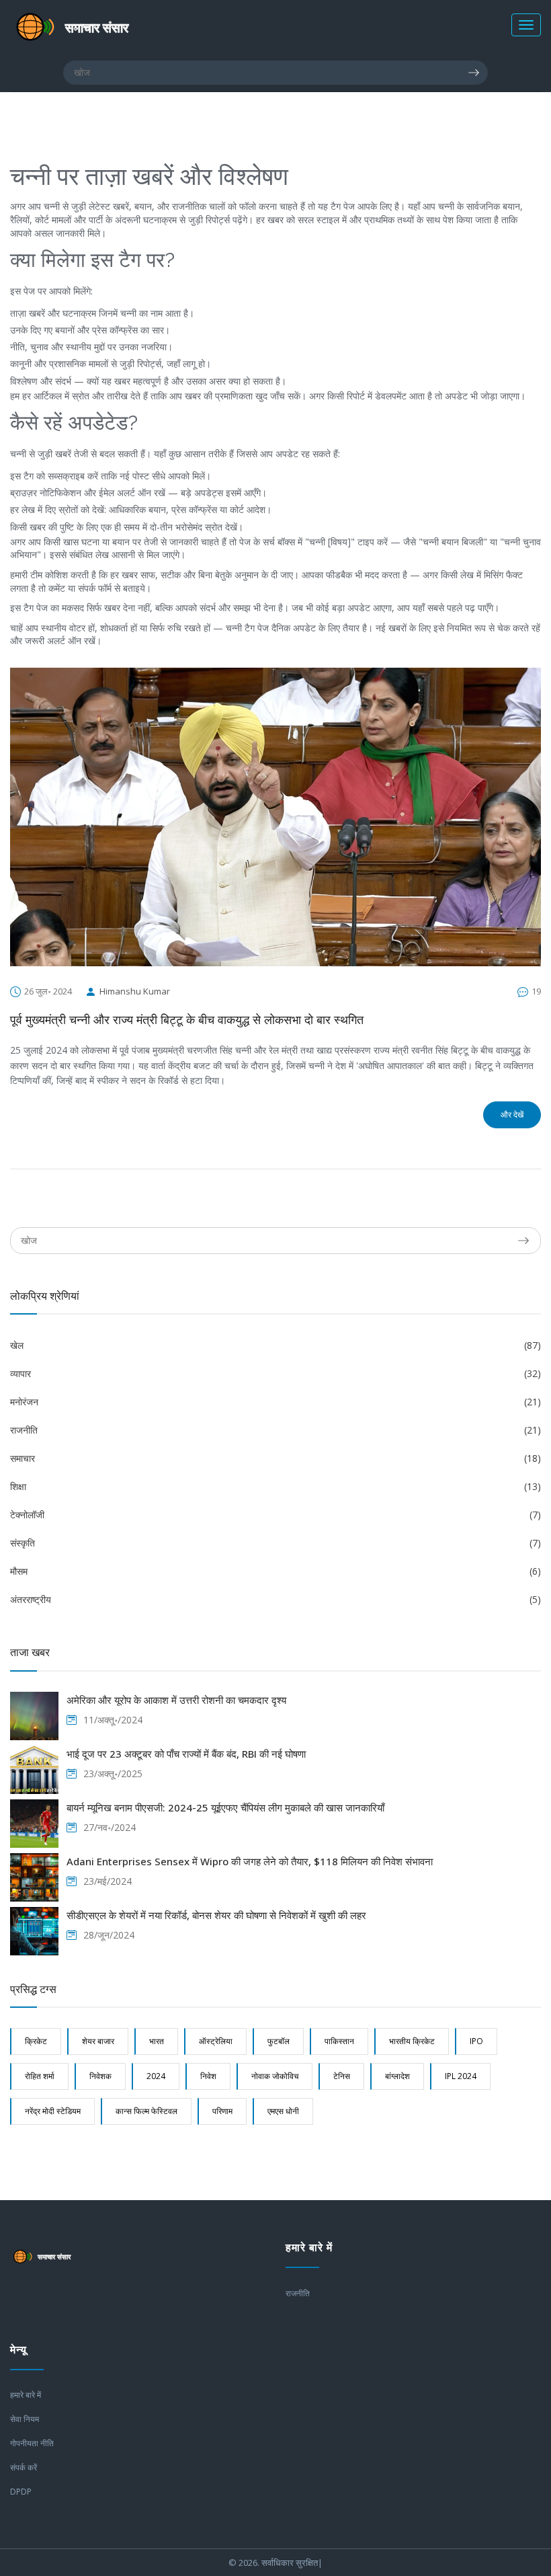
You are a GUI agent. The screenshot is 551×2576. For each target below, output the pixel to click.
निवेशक (100, 2076)
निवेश (208, 2076)
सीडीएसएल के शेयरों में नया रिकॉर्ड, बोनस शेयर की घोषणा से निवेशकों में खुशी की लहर (216, 1915)
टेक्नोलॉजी (275, 1515)
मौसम (275, 1571)
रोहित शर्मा (40, 2076)
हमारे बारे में (26, 2395)
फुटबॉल (279, 2041)
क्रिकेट (36, 2041)
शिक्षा (275, 1486)
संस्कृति (275, 1543)
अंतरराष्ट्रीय (275, 1599)
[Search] (478, 73)
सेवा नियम (25, 2419)
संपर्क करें (24, 2467)
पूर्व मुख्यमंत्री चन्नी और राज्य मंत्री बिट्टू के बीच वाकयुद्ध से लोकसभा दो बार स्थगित (187, 1020)
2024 (156, 2076)
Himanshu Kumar (135, 991)
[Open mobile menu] (526, 25)
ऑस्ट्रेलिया (216, 2041)
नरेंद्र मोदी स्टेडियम (53, 2111)
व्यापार (275, 1373)
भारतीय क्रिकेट (412, 2041)
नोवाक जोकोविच (275, 2076)
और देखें (512, 1115)
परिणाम (222, 2111)
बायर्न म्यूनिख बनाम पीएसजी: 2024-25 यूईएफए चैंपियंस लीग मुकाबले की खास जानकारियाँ (225, 1807)
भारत (157, 2041)
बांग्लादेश (397, 2076)
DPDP (21, 2492)
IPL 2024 (461, 2076)
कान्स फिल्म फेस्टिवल (146, 2111)
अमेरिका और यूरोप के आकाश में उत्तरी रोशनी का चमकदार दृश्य (176, 1700)
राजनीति (275, 1430)
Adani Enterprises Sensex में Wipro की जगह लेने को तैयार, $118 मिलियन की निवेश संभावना (250, 1861)
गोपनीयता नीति (32, 2443)
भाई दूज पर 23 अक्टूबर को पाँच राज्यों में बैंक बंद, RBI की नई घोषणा (186, 1754)
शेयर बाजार (98, 2041)
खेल (275, 1345)
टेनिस (342, 2076)
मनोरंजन (275, 1402)
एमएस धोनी (283, 2111)
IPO (476, 2041)
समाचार (275, 1458)
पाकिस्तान (339, 2041)
